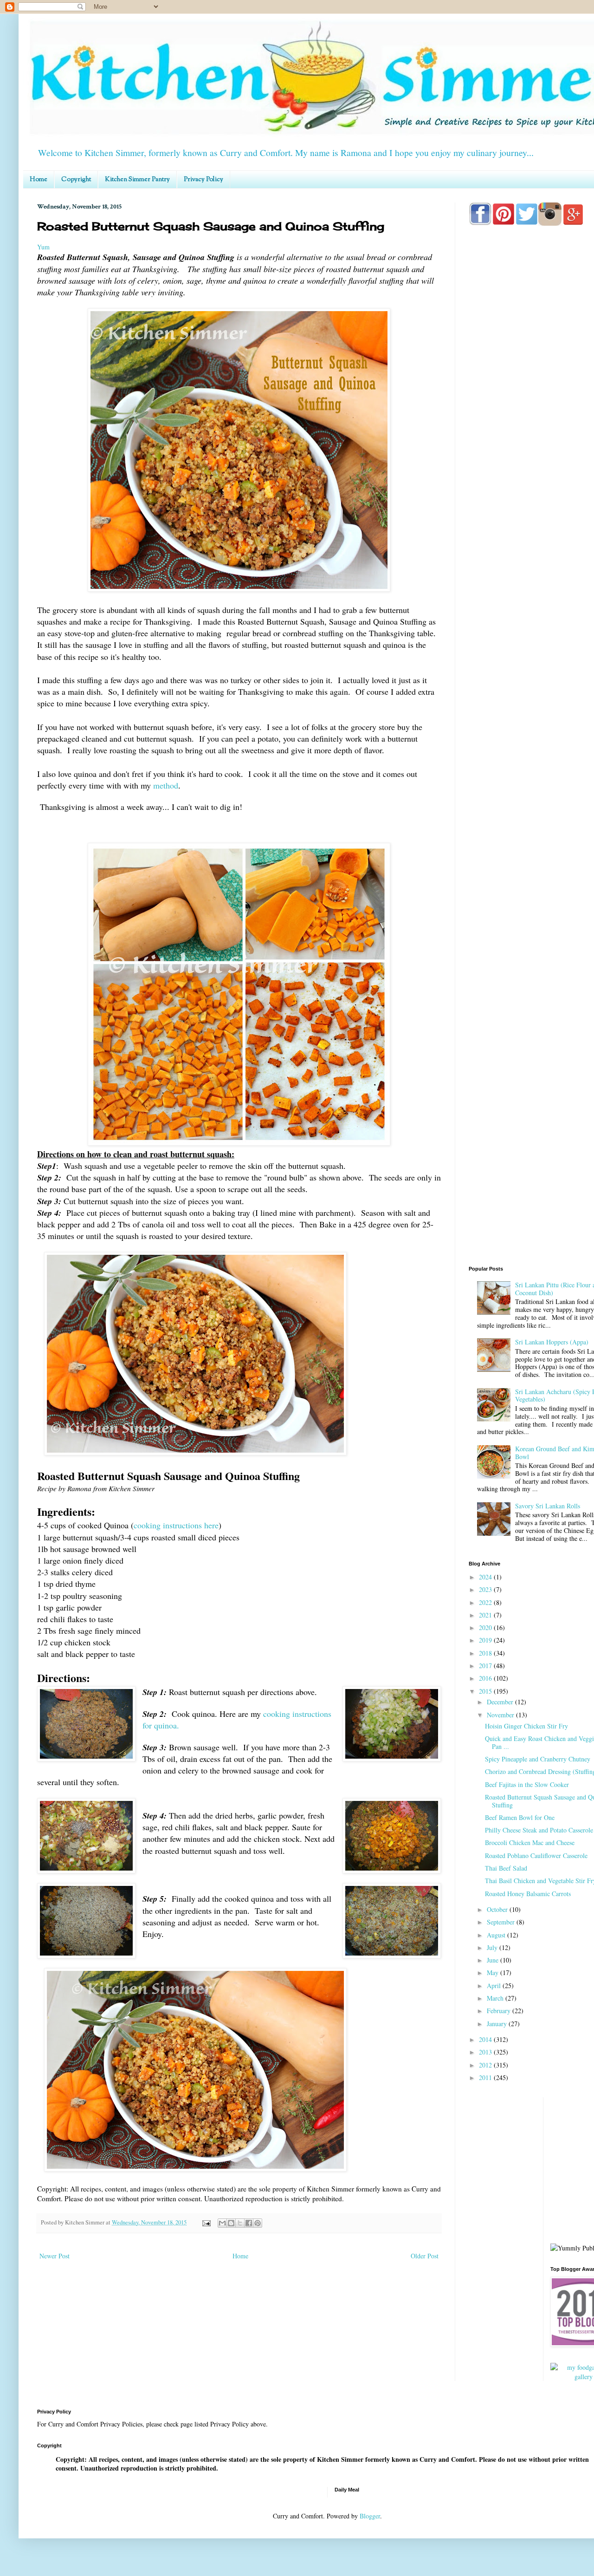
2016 (486, 1678)
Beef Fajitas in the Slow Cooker (527, 1784)
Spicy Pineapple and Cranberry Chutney (538, 1759)
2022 (486, 1602)
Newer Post (55, 2256)
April (495, 1986)
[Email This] (222, 2223)
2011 (486, 2077)
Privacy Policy (203, 180)
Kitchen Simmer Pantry (137, 180)
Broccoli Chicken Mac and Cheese (530, 1842)
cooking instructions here (176, 1525)
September (502, 1922)
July (493, 1947)
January (498, 2024)
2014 (486, 2039)
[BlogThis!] (231, 2223)
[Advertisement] (531, 1111)
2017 (486, 1666)
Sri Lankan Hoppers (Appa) (552, 1342)
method (166, 785)
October (498, 1909)
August (497, 1935)
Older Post (425, 2256)
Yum (43, 247)
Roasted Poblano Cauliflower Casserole (536, 1855)
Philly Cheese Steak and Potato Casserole (539, 1830)
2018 (486, 1653)
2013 (486, 2052)
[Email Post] (206, 2222)
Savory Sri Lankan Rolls (548, 1506)
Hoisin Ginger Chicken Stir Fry (526, 1726)
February (500, 2011)
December (501, 1702)
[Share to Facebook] (249, 2223)
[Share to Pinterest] (258, 2223)
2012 (486, 2065)
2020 (486, 1627)
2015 (486, 1691)
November (501, 1715)
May (494, 1973)
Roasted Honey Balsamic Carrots (528, 1894)
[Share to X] (240, 2223)
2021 (486, 1615)
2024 (486, 1577)
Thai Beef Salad (506, 1868)
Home (39, 180)
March (496, 1998)
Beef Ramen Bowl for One (520, 1817)
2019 (486, 1640)
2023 (486, 1589)
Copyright (76, 180)
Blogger (370, 2516)
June (494, 1960)
